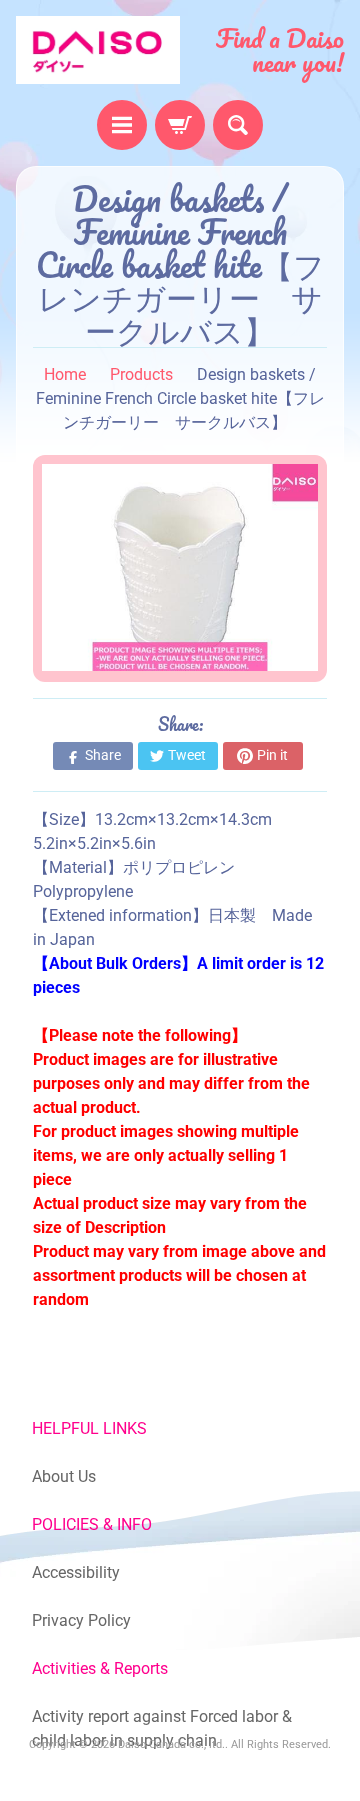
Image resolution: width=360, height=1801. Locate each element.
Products (141, 374)
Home (65, 374)
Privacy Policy (81, 1620)
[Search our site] (238, 125)
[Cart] (180, 125)
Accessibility (76, 1572)
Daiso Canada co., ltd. (171, 1744)
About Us (64, 1476)
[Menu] (122, 125)
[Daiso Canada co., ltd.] (98, 50)
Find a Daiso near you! (280, 50)
